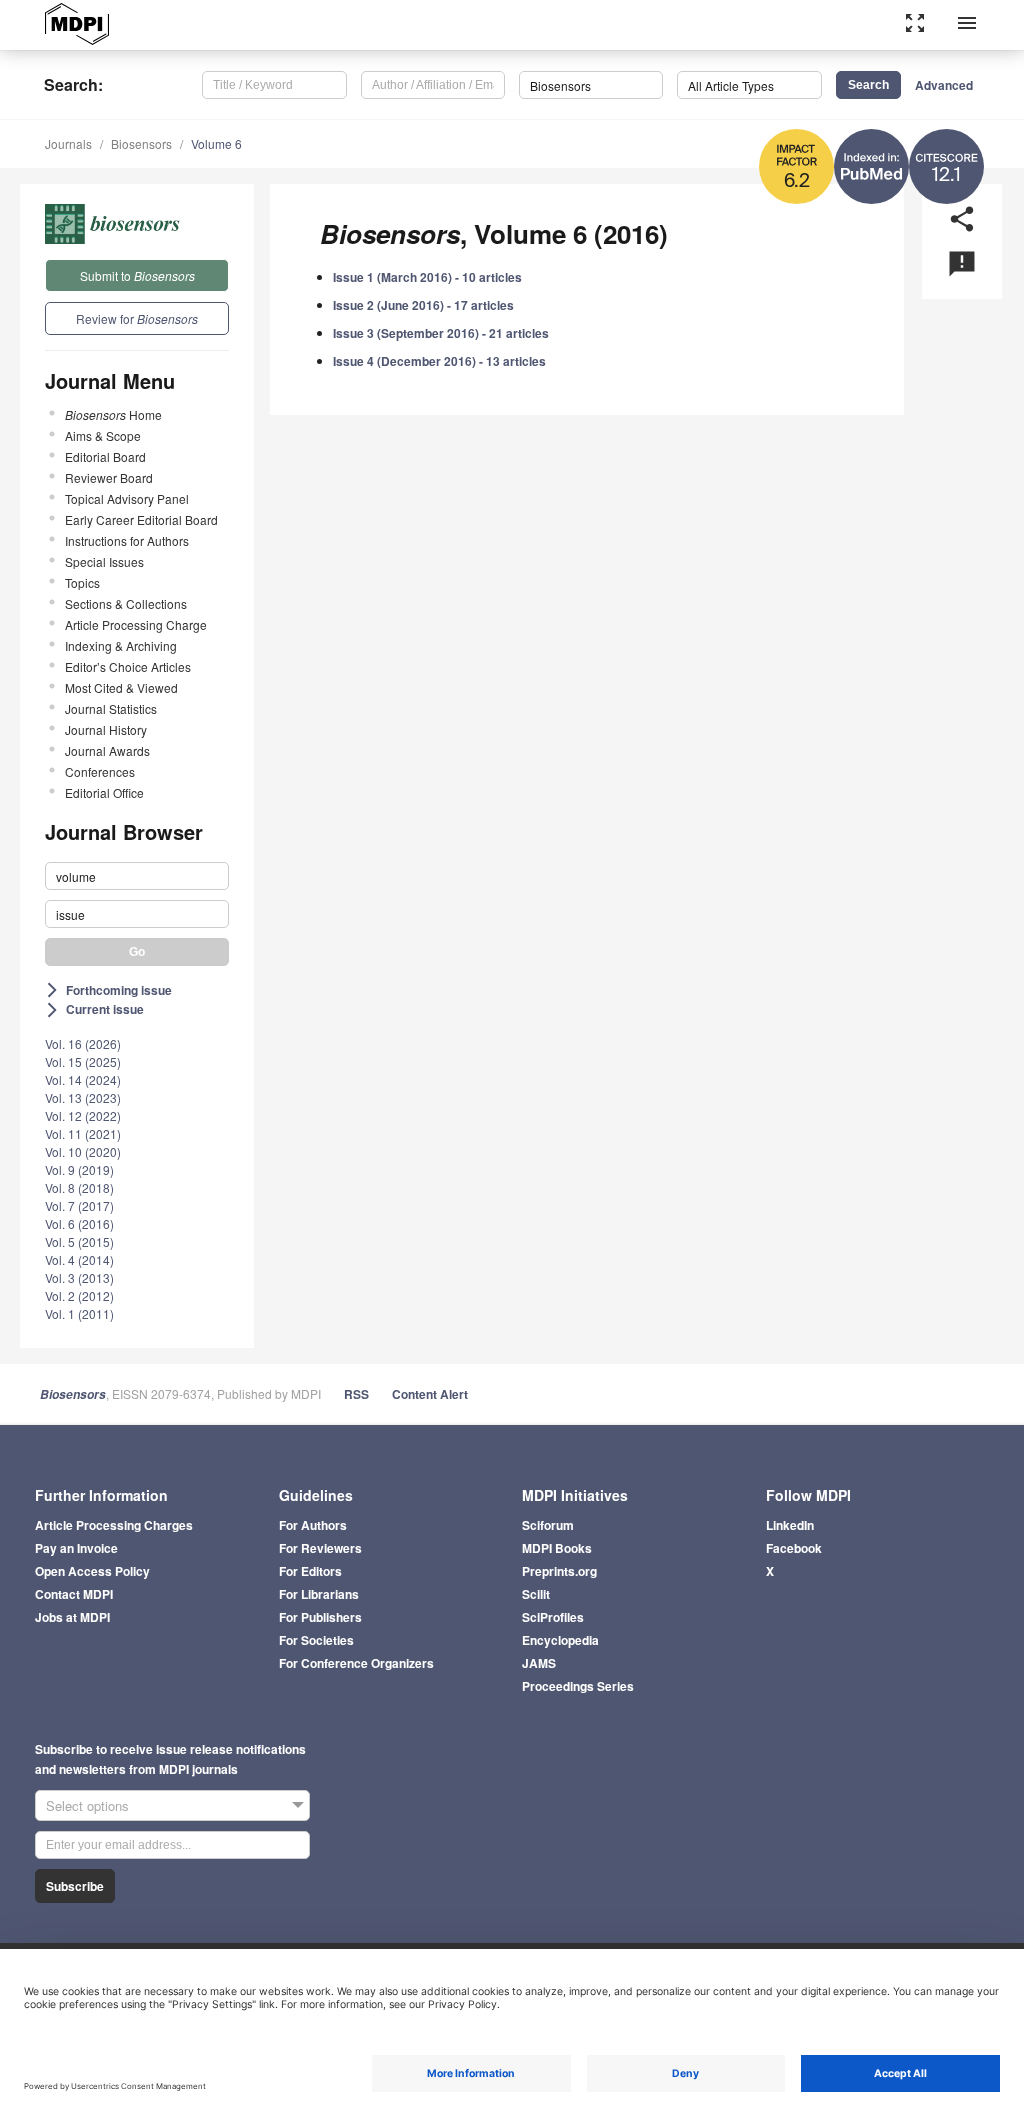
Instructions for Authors (127, 540)
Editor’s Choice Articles (128, 666)
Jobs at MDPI (72, 1617)
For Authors (313, 1525)
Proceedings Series (578, 1686)
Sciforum (548, 1525)
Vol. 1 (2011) (79, 1313)
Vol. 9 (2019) (79, 1169)
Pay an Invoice (76, 1548)
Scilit (536, 1594)
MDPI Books (557, 1548)
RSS (356, 1394)
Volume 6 (216, 143)
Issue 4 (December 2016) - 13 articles (439, 361)
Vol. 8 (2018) (79, 1187)
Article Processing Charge (136, 624)
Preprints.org (559, 1571)
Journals (68, 143)
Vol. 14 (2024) (83, 1079)
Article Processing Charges (114, 1525)
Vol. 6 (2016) (79, 1223)
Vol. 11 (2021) (83, 1133)
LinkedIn (790, 1525)
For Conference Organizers (356, 1663)
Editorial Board (105, 456)
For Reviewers (320, 1548)
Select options (87, 1805)
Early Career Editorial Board (141, 519)
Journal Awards (107, 750)
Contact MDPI (74, 1594)
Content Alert (430, 1394)
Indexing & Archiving (121, 645)
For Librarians (319, 1594)
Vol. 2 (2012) (79, 1295)
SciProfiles (553, 1617)
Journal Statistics (111, 708)
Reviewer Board (109, 477)
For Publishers (320, 1617)
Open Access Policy (92, 1571)
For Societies (316, 1640)
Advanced (944, 85)
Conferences (100, 771)
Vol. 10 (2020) (83, 1151)
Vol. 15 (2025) (83, 1061)
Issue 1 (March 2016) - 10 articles (427, 277)
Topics (82, 582)
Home (113, 414)
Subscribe (75, 1886)
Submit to (137, 275)
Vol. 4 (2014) (79, 1259)
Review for (137, 318)
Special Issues (104, 561)
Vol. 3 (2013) (79, 1277)
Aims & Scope (103, 435)
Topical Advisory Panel (127, 498)
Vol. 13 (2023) (83, 1097)
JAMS (539, 1663)
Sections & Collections (126, 603)
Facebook (794, 1548)
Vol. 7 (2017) (79, 1205)
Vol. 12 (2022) (83, 1115)
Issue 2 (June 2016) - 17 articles (423, 305)
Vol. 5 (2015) (79, 1241)
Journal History (106, 729)
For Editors (310, 1571)
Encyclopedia (560, 1640)
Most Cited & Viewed (121, 687)
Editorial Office (104, 792)
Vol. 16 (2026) (83, 1043)
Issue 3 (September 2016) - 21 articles (441, 333)
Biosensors (141, 143)
